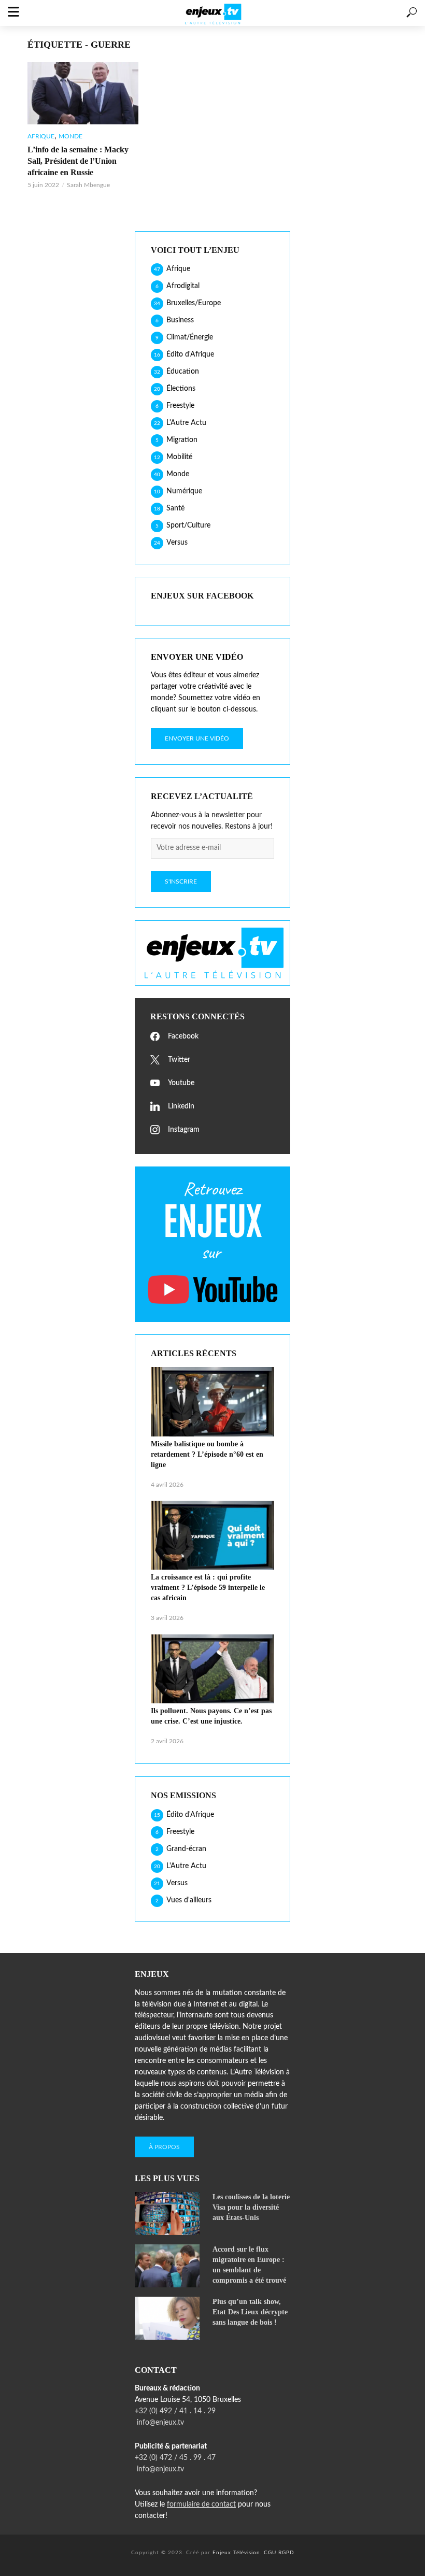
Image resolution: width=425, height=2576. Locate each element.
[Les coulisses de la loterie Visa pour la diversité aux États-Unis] (169, 2214)
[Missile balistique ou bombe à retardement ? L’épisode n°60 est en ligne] (212, 1402)
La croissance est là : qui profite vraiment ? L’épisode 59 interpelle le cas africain (208, 1588)
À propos (164, 2147)
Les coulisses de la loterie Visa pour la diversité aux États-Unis (251, 2207)
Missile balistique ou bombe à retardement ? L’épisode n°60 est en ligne (207, 1454)
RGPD (286, 2553)
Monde (70, 136)
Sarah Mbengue (88, 185)
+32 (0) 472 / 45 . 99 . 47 (175, 2458)
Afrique (41, 136)
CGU (270, 2553)
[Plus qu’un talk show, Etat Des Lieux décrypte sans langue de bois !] (169, 2318)
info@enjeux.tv (159, 2423)
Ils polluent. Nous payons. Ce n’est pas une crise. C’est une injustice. (211, 1716)
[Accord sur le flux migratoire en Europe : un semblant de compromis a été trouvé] (169, 2266)
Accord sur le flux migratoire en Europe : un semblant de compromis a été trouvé (249, 2265)
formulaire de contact (201, 2504)
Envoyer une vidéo (197, 738)
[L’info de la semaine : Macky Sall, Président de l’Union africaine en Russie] (83, 93)
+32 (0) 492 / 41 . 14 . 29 (175, 2411)
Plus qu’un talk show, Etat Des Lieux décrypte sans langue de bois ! (250, 2312)
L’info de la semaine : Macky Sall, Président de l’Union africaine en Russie (78, 161)
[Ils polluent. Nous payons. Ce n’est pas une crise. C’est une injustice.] (212, 1669)
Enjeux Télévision (236, 2553)
